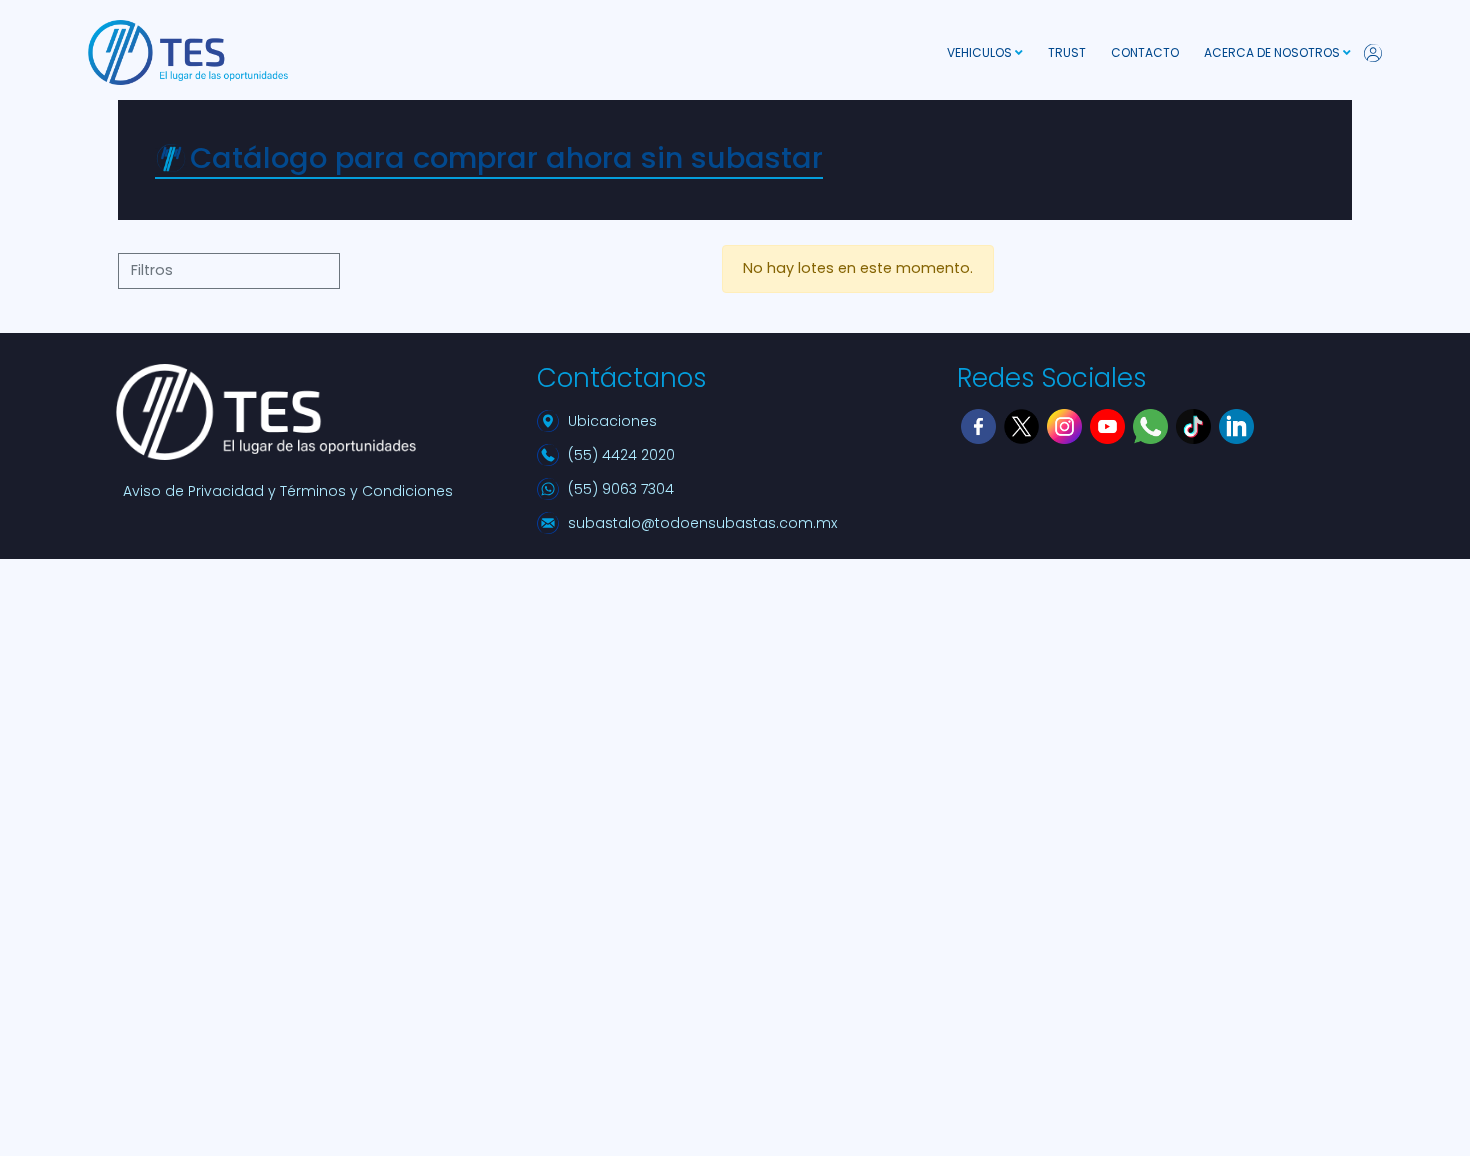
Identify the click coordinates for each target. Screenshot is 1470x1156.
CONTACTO (1145, 52)
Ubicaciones (612, 421)
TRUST (1067, 52)
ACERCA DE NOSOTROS (1273, 52)
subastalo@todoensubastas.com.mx (702, 523)
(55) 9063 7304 (621, 489)
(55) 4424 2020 (621, 455)
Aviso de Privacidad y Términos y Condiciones (288, 491)
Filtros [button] (152, 270)
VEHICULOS (981, 52)
